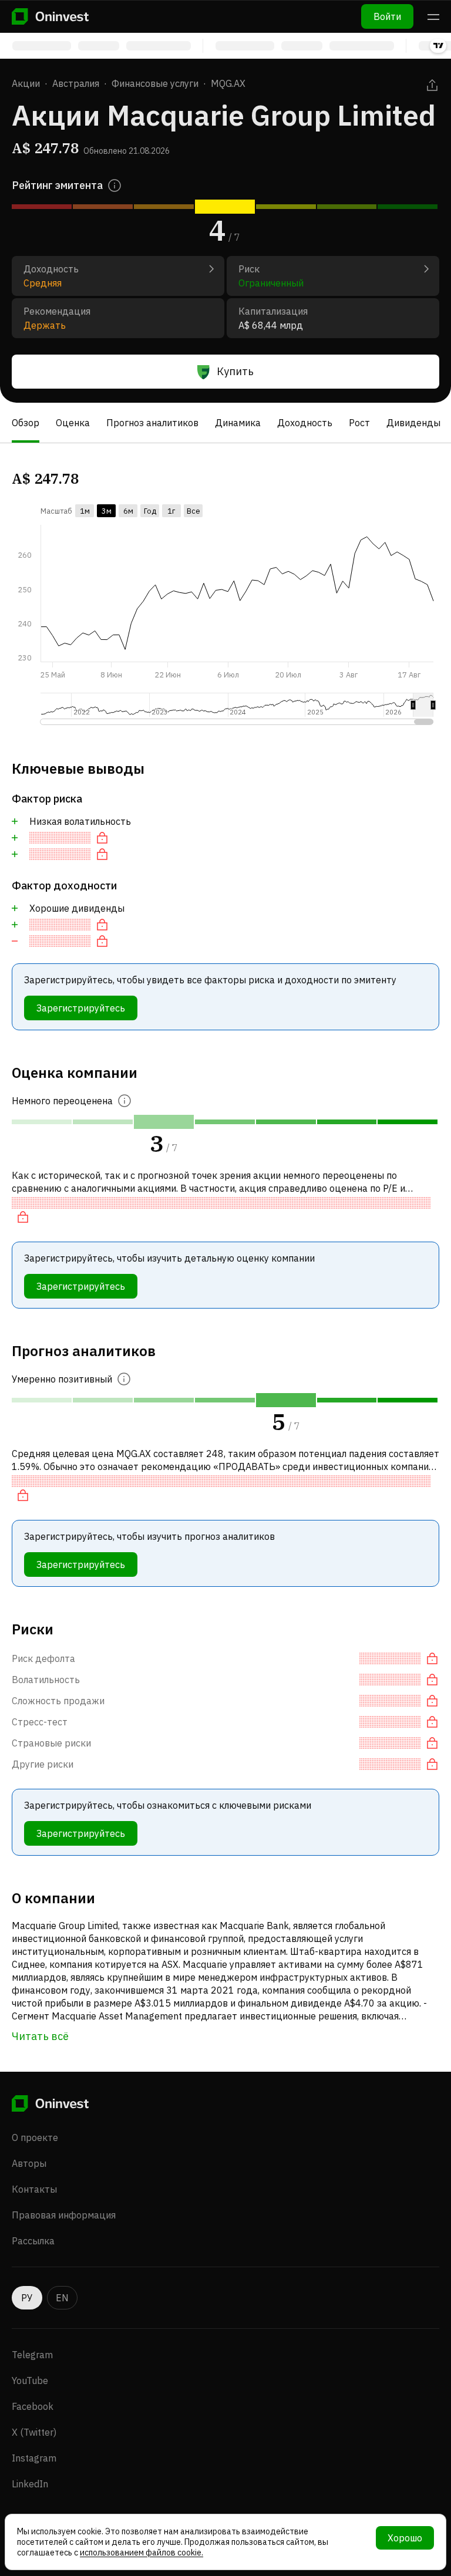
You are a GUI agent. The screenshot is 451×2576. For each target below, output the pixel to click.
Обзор (26, 423)
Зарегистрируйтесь (81, 1008)
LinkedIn (30, 2484)
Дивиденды (413, 423)
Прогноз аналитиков (152, 423)
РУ (27, 2298)
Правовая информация (64, 2215)
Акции (26, 83)
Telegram (32, 2355)
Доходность (305, 423)
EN (62, 2298)
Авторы (29, 2163)
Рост (359, 423)
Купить (235, 371)
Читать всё (40, 2036)
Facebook (33, 2406)
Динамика (238, 423)
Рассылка (33, 2241)
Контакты (34, 2189)
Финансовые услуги (155, 83)
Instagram (34, 2458)
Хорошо (405, 2538)
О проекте (35, 2137)
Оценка (73, 423)
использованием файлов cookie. (142, 2553)
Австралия (76, 83)
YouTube (30, 2381)
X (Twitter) (34, 2432)
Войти (387, 16)
